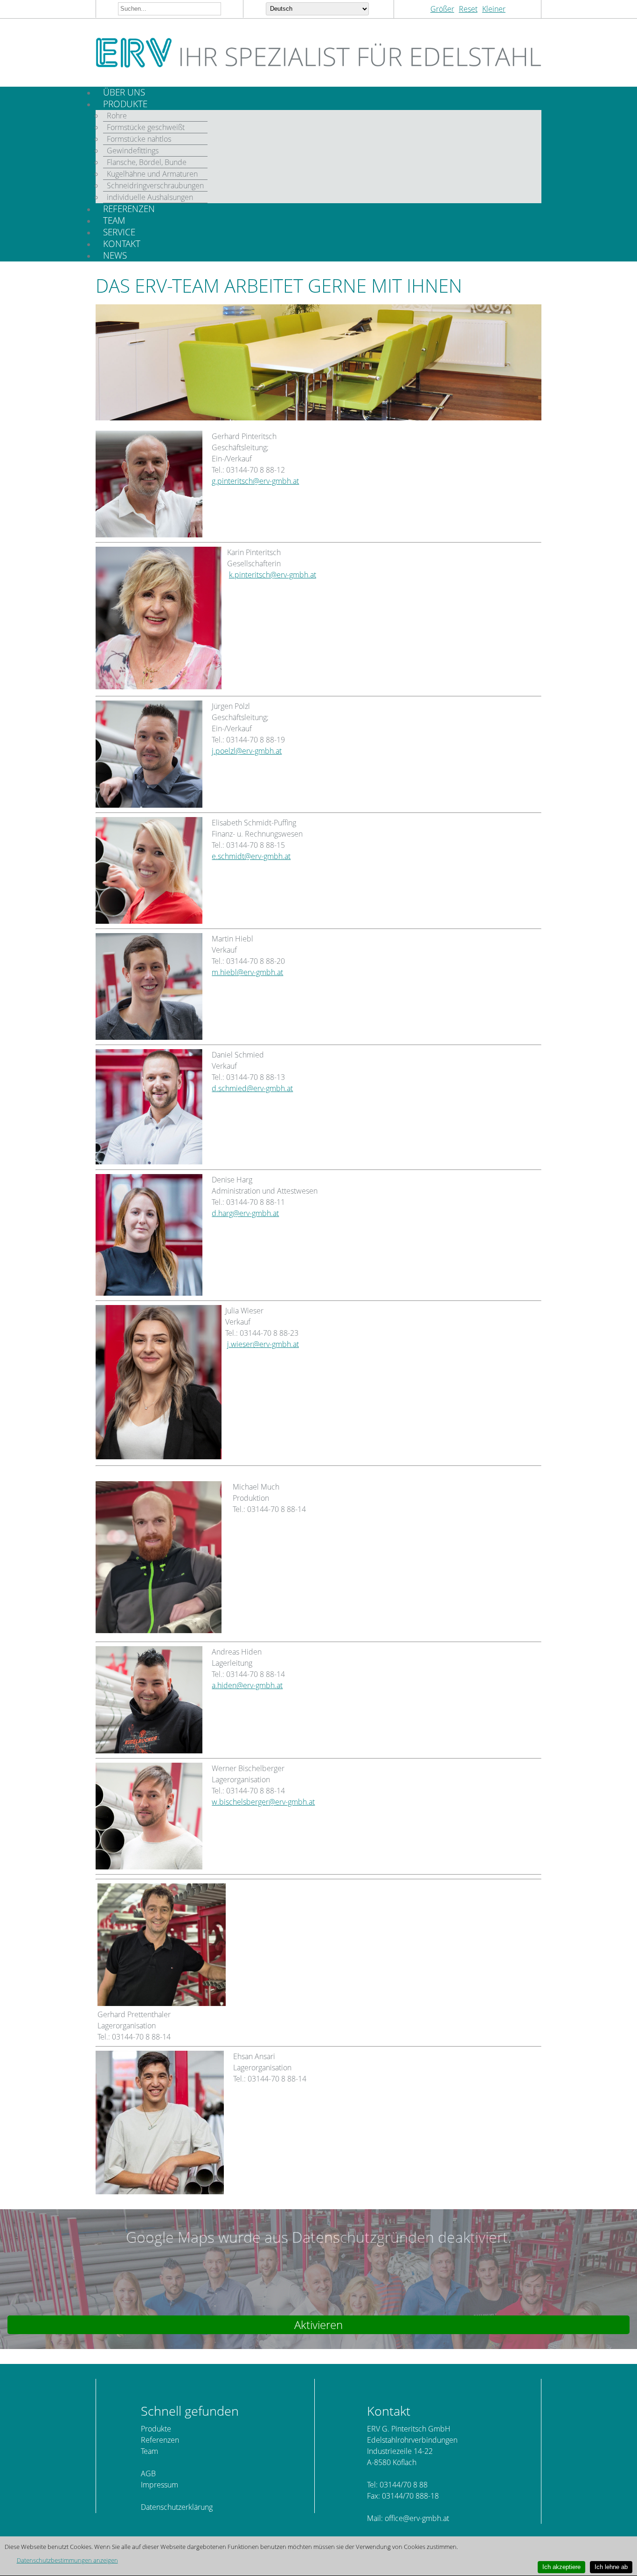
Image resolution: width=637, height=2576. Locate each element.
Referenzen (160, 2440)
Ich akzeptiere (561, 2567)
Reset (468, 9)
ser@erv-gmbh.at (271, 1344)
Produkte (156, 2429)
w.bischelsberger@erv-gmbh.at (263, 1802)
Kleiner (494, 9)
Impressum (159, 2485)
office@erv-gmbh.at (417, 2518)
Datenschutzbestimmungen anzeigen (67, 2560)
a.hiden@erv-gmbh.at (247, 1685)
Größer (442, 9)
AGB (148, 2473)
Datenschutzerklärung (177, 2507)
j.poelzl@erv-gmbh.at (247, 751)
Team (149, 2451)
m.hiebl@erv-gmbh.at (247, 972)
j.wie (235, 1344)
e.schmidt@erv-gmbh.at (251, 856)
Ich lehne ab (611, 2567)
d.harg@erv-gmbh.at (245, 1213)
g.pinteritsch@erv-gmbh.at (255, 481)
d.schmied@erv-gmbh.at (252, 1088)
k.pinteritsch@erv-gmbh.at (273, 575)
